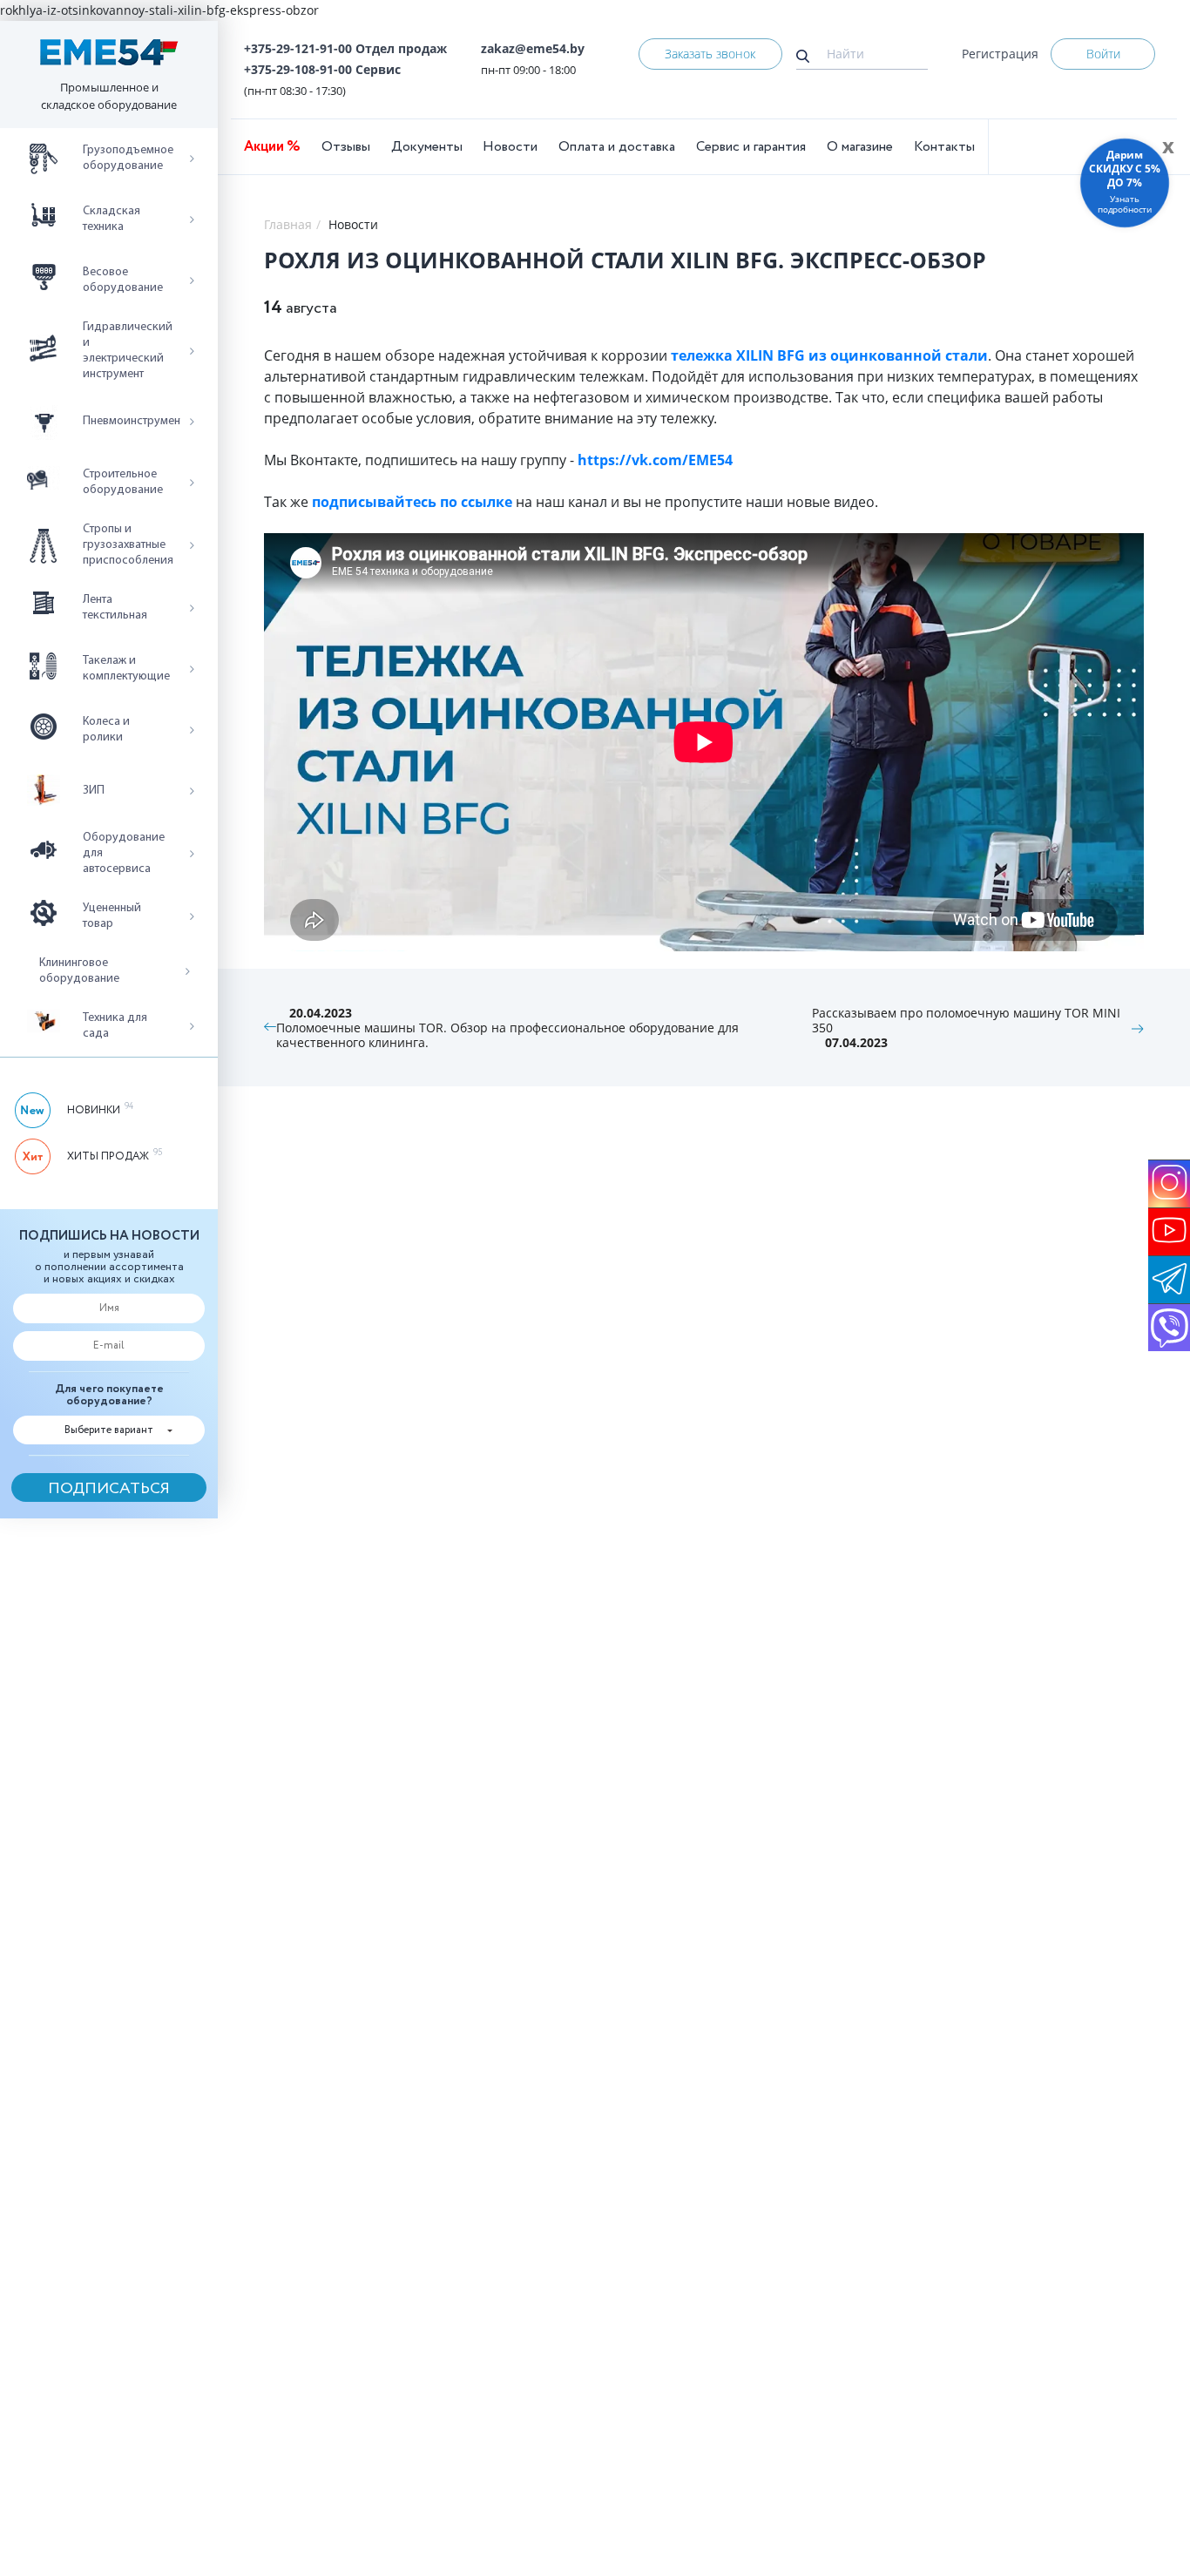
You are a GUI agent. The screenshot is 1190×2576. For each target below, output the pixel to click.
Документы (427, 147)
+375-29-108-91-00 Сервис (322, 69)
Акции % (272, 147)
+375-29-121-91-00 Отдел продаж (345, 48)
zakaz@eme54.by (533, 48)
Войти (1103, 54)
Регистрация (1000, 54)
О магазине (860, 147)
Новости (510, 147)
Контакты (944, 147)
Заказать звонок (710, 54)
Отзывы (346, 147)
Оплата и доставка (617, 147)
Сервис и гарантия (751, 147)
